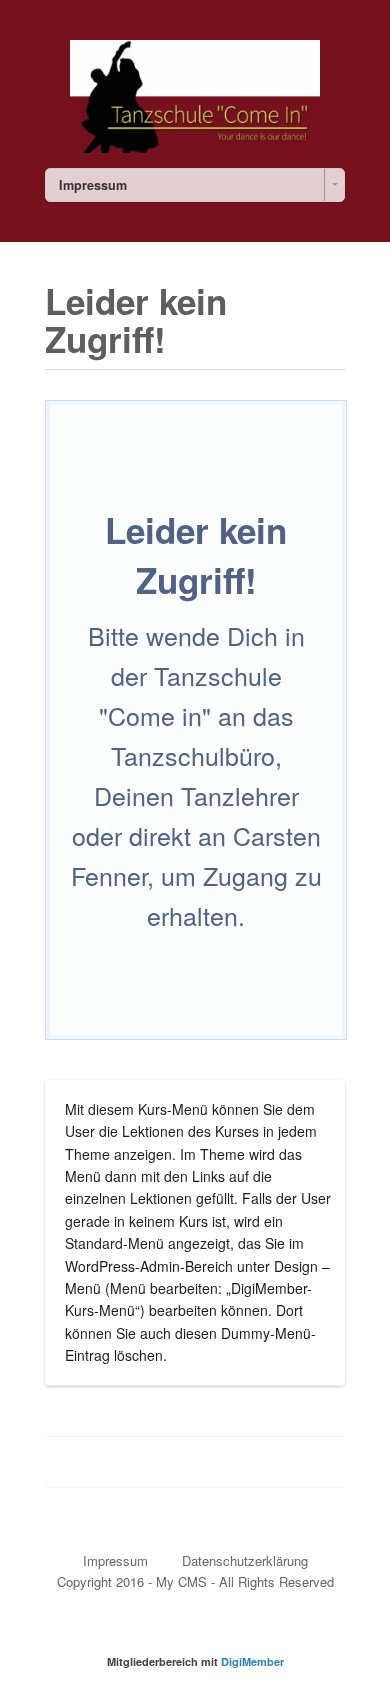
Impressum (115, 1560)
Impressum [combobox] (93, 185)
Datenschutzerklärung (245, 1560)
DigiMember (252, 1661)
